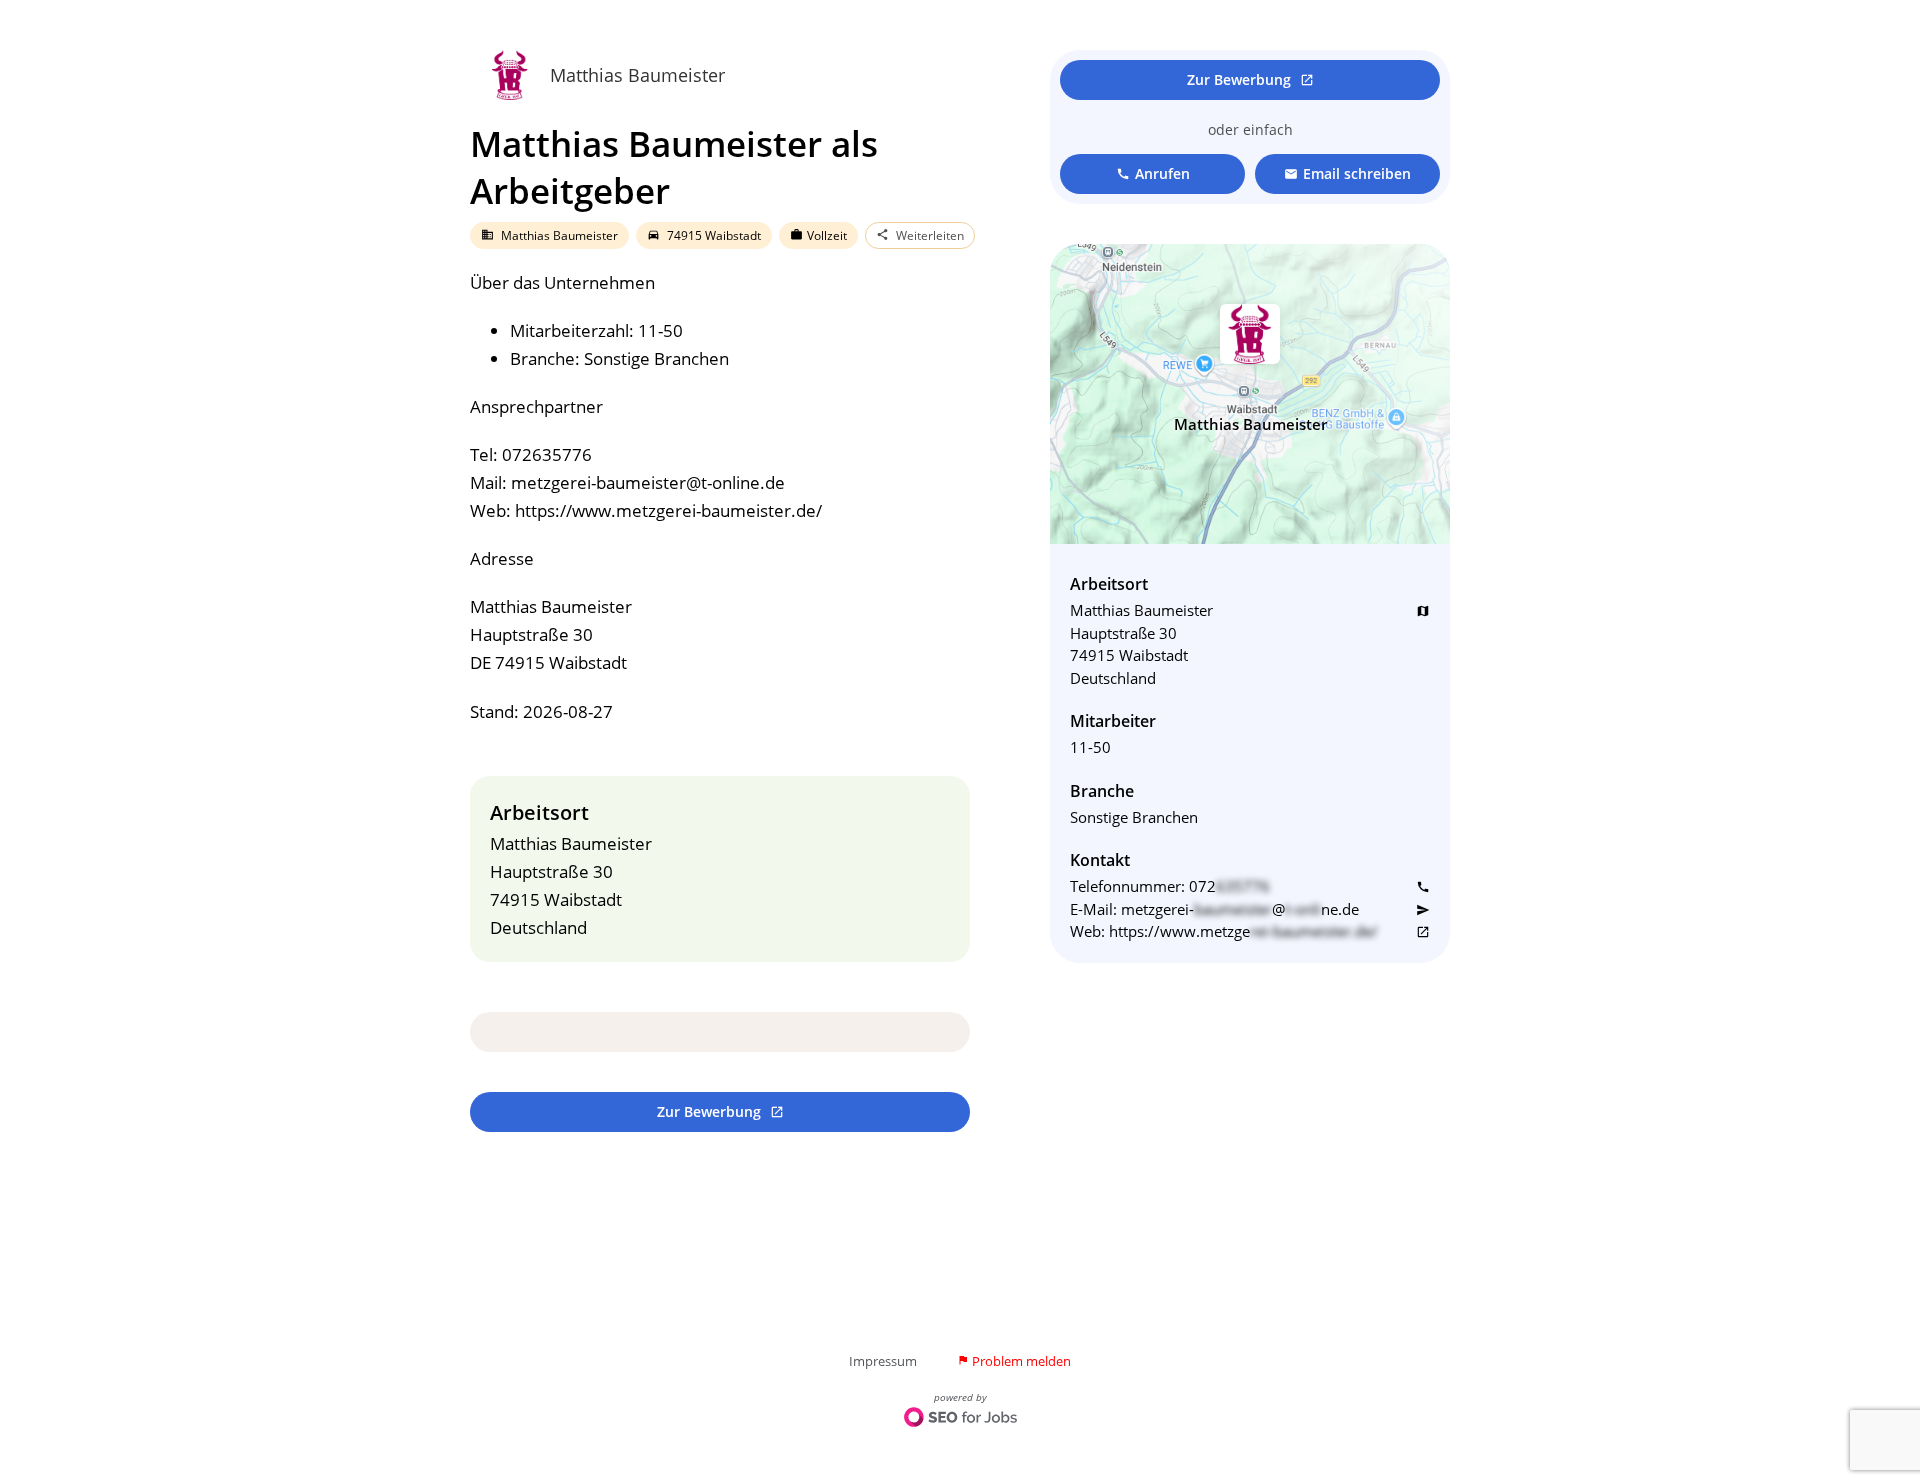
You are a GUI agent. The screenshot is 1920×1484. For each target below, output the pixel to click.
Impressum (883, 1361)
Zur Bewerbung (720, 1111)
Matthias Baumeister (637, 75)
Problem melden (1014, 1361)
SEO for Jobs (960, 1419)
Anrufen (1153, 173)
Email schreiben (1347, 173)
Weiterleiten (920, 235)
